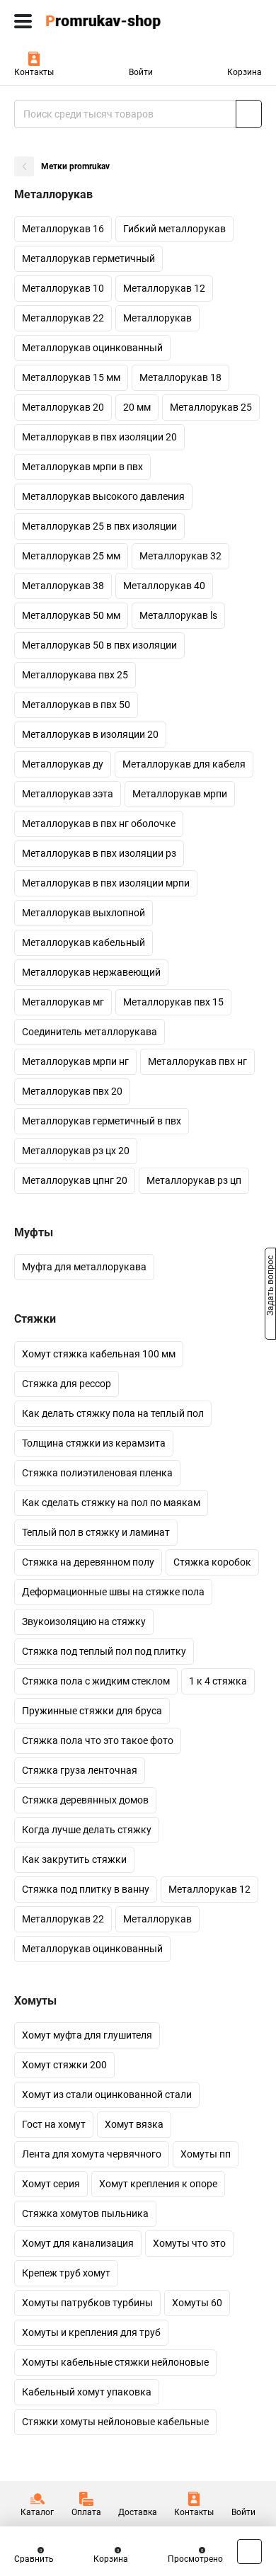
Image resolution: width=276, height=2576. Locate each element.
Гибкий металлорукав (174, 229)
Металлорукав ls (178, 615)
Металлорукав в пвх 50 (76, 705)
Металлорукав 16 (63, 229)
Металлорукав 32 (180, 556)
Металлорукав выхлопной (84, 913)
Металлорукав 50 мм (71, 615)
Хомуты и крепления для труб (91, 2332)
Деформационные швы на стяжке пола (113, 1592)
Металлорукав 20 (63, 407)
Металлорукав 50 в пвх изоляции (99, 645)
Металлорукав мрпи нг (75, 1061)
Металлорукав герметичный (88, 258)
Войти (141, 72)
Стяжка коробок (212, 1562)
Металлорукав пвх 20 (72, 1091)
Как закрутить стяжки (74, 1859)
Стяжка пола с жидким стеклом (96, 1681)
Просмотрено (195, 2559)
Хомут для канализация (78, 2243)
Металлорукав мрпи (180, 794)
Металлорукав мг (63, 1002)
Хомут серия (51, 2184)
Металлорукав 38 (63, 586)
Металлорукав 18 (180, 377)
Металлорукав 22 (63, 318)
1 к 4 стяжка (218, 1681)
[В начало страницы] (249, 2552)
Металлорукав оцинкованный (92, 348)
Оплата (86, 2512)
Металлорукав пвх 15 (173, 1002)
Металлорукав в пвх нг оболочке (99, 823)
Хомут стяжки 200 (64, 2065)
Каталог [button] (37, 2512)
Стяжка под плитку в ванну (86, 1889)
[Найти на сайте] (249, 114)
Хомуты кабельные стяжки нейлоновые (115, 2362)
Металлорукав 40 (164, 586)
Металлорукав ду (63, 764)
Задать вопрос (270, 1287)
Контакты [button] (34, 72)
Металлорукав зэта (68, 794)
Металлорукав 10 (63, 288)
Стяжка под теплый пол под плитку (104, 1651)
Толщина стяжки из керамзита (94, 1443)
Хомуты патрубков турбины (87, 2303)
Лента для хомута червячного (92, 2154)
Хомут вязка (134, 2124)
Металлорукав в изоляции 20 (90, 734)
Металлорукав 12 (164, 288)
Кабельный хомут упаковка (87, 2392)
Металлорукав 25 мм (71, 556)
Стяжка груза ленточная (80, 1770)
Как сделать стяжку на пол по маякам (111, 1503)
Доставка (138, 2512)
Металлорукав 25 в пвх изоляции (99, 526)
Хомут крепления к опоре (158, 2184)
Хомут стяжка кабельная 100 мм (99, 1354)
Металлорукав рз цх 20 (76, 1151)
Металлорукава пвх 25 (75, 675)
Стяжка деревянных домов (85, 1800)
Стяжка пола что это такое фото (98, 1740)
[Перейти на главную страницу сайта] (106, 21)
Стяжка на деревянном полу (88, 1562)
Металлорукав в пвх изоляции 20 (99, 437)
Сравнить (34, 2559)
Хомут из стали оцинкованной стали (107, 2095)
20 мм (137, 407)
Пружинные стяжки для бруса (92, 1711)
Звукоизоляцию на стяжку (84, 1622)
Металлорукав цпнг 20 (75, 1180)
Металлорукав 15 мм (71, 377)
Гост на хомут (54, 2124)
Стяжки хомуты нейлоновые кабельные (115, 2422)
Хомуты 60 (197, 2303)
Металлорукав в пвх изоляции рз (99, 853)
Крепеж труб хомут (66, 2273)
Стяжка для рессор (67, 1384)
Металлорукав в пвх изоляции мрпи (106, 883)
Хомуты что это (189, 2243)
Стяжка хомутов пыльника (85, 2213)
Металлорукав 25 (211, 407)
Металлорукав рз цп (194, 1180)
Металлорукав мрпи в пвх (82, 467)
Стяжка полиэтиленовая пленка (97, 1473)
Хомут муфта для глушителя (87, 2035)
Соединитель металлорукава (90, 1032)
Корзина (245, 72)
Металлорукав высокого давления (103, 496)
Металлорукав (157, 318)
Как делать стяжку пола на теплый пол (113, 1413)
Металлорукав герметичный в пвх (102, 1121)
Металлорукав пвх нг (197, 1061)
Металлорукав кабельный (84, 942)
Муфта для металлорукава (84, 1267)
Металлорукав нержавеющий (91, 972)
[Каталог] (23, 21)
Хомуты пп (206, 2154)
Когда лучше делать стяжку (87, 1830)
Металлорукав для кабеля (184, 764)
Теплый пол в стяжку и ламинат (96, 1532)
